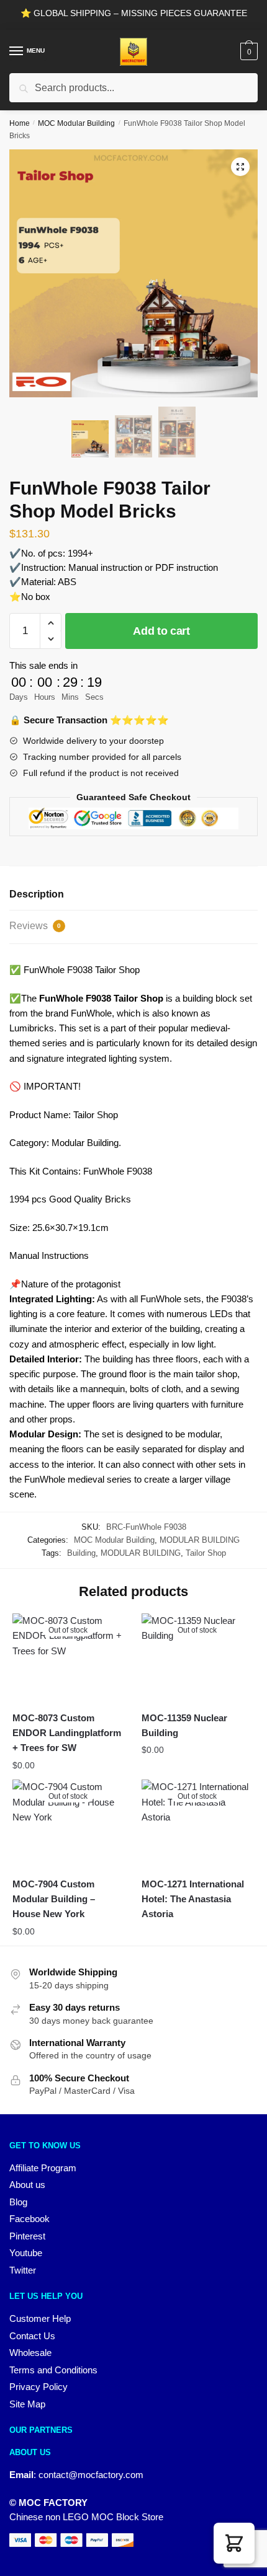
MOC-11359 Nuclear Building (184, 1725)
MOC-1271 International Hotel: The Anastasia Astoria (193, 1899)
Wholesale (30, 2353)
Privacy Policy (38, 2387)
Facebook (29, 2219)
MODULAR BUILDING (200, 1540)
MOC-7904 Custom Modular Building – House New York (54, 1899)
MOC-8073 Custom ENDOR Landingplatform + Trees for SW (67, 1733)
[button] (240, 167)
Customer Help (40, 2318)
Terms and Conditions (53, 2370)
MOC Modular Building (76, 123)
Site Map (27, 2404)
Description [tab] (37, 894)
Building (81, 1553)
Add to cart (161, 631)
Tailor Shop (206, 1553)
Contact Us (32, 2336)
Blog (18, 2202)
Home (20, 123)
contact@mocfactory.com (91, 2475)
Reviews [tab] (35, 926)
